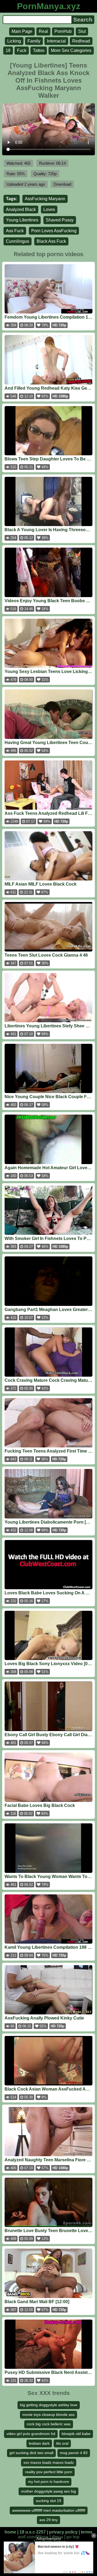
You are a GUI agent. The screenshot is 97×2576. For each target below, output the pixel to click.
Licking (14, 41)
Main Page (22, 31)
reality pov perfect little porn (49, 2472)
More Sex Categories (71, 50)
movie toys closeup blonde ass (48, 2415)
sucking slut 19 (48, 2501)
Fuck (22, 50)
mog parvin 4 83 (74, 2453)
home (10, 2532)
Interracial (56, 41)
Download (62, 184)
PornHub (63, 31)
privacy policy (63, 2532)
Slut (82, 31)
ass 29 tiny (48, 2520)
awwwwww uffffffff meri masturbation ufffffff (49, 2510)
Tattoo (39, 50)
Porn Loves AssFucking (54, 231)
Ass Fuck (15, 231)
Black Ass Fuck (51, 241)
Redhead (81, 41)
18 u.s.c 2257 (33, 2532)
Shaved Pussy (60, 220)
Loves (49, 209)
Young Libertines (22, 220)
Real (43, 31)
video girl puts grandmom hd (31, 2434)
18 (8, 50)
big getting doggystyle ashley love (49, 2405)
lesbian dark (39, 2443)
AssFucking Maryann (45, 199)
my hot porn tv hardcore (48, 2482)
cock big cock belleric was (49, 2424)
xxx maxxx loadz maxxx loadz (49, 2462)
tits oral (62, 2443)
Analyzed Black (21, 209)
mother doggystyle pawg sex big (48, 2491)
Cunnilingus (18, 241)
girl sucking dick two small (31, 2453)
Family (34, 41)
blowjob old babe (76, 2434)
